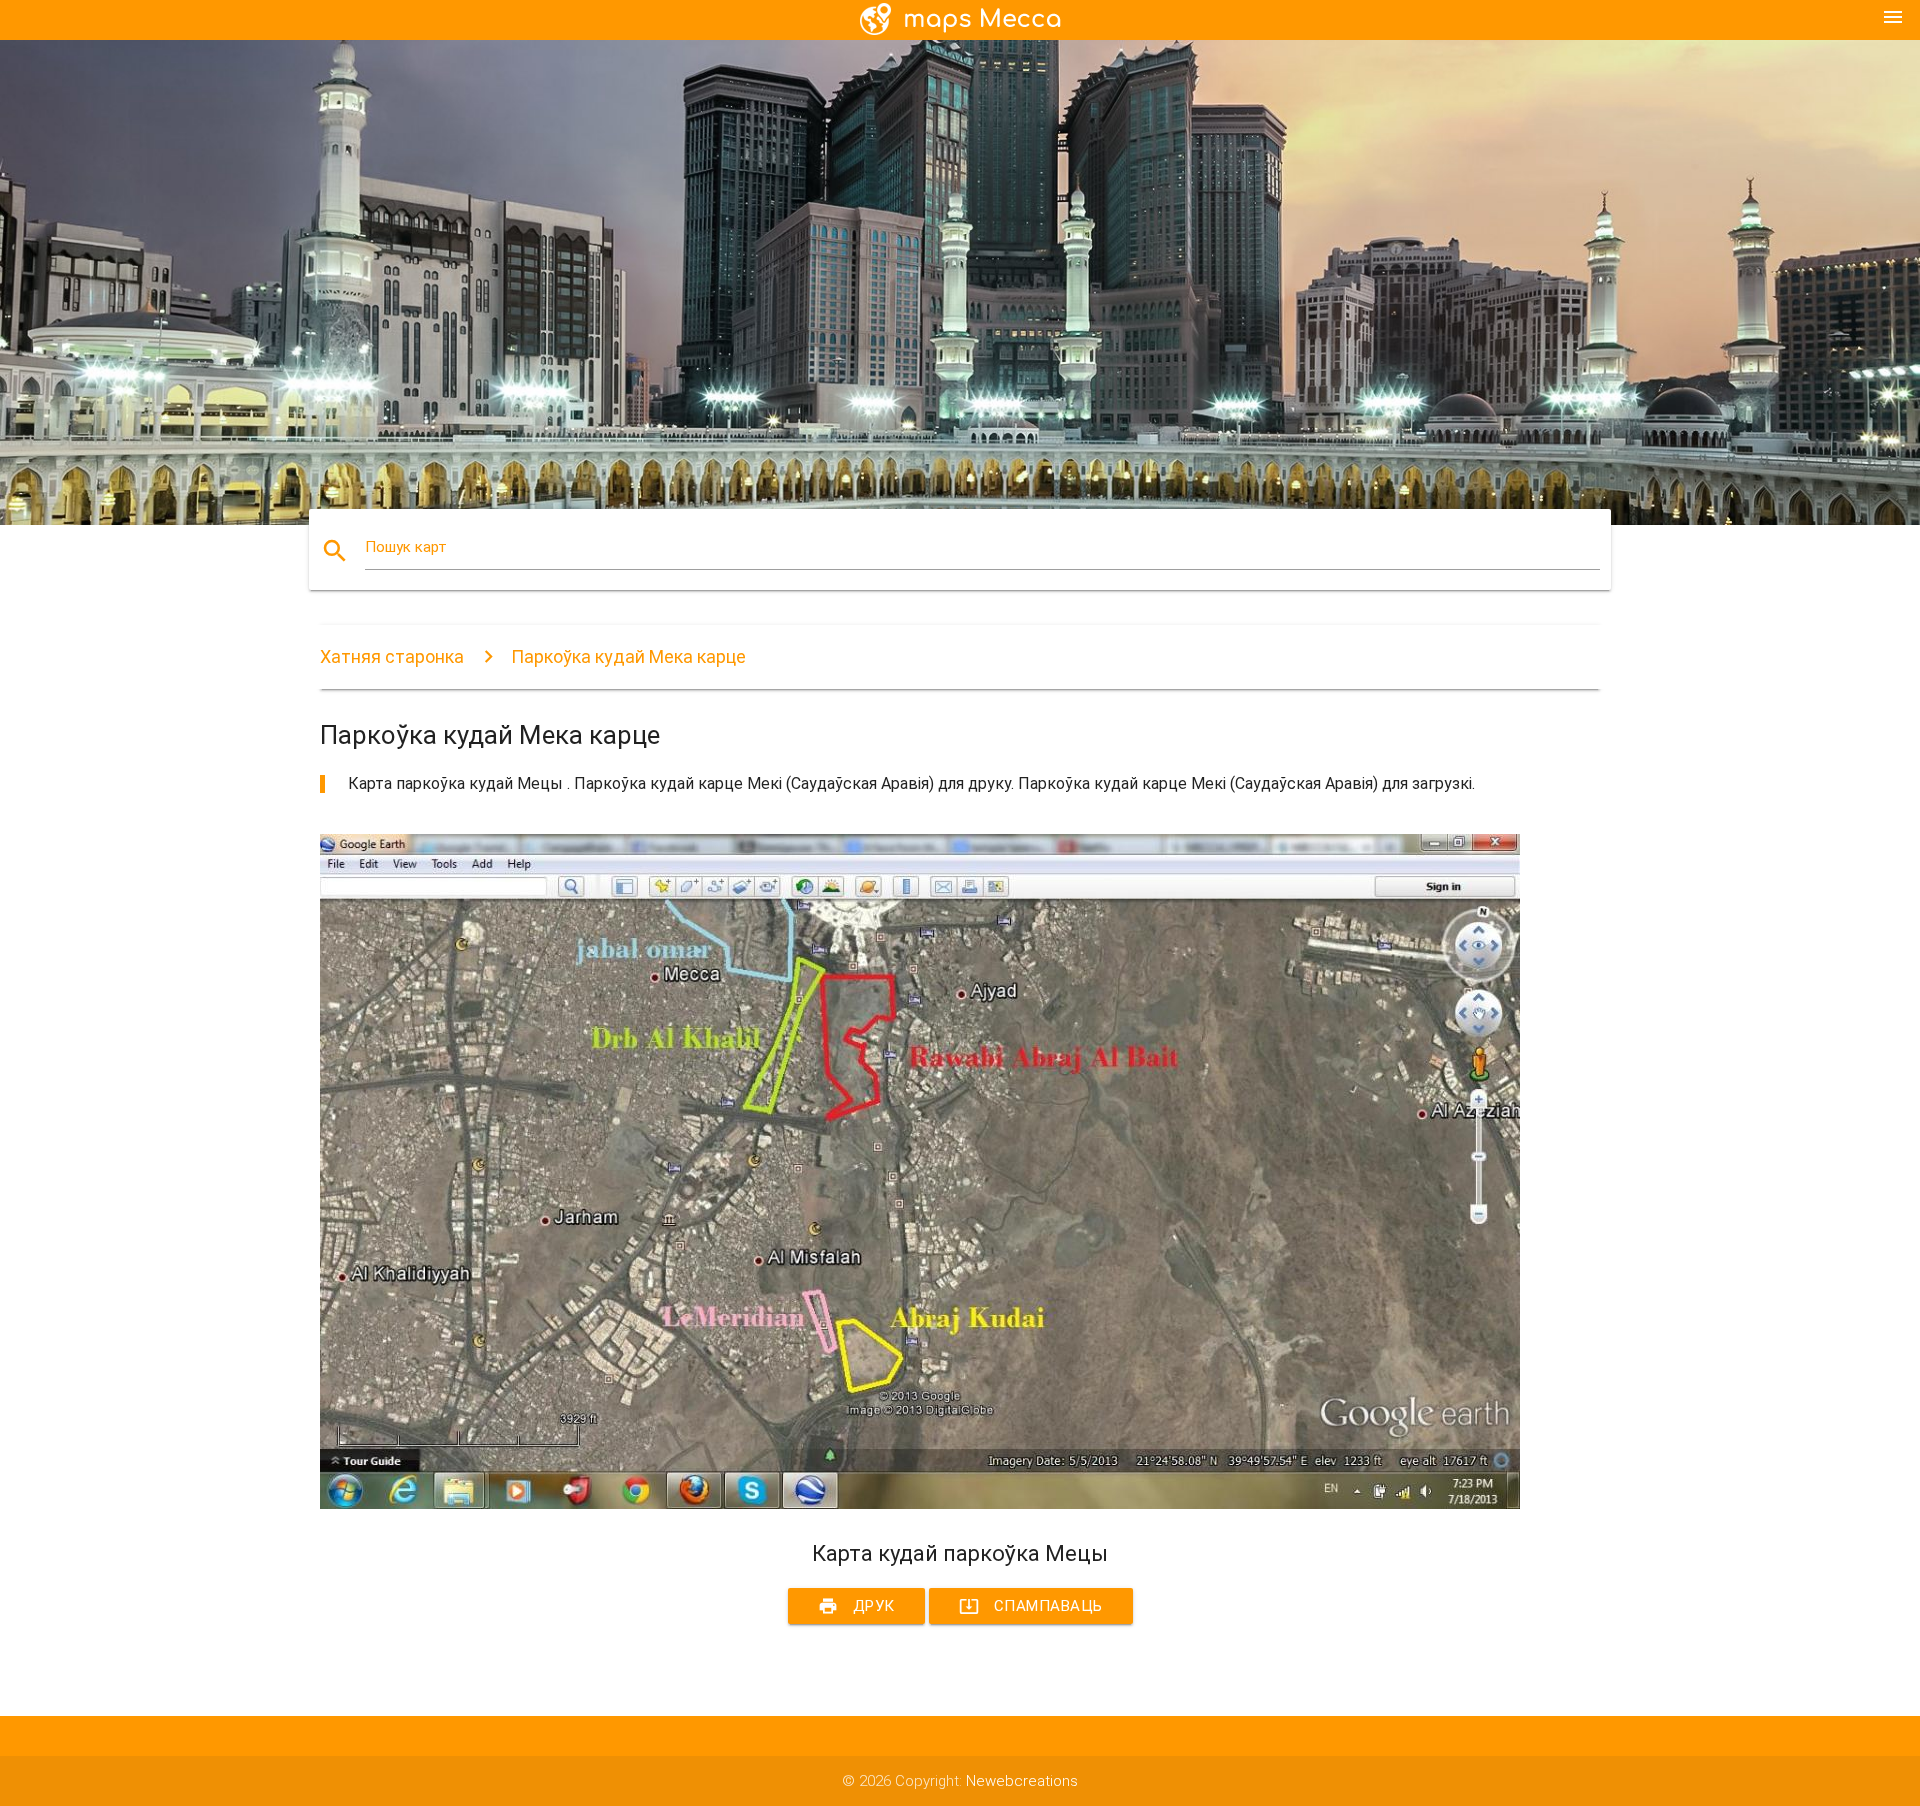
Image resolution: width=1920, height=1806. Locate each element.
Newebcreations (1022, 1781)
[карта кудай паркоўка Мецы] (920, 1504)
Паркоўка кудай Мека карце (628, 656)
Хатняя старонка (392, 656)
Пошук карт (406, 547)
